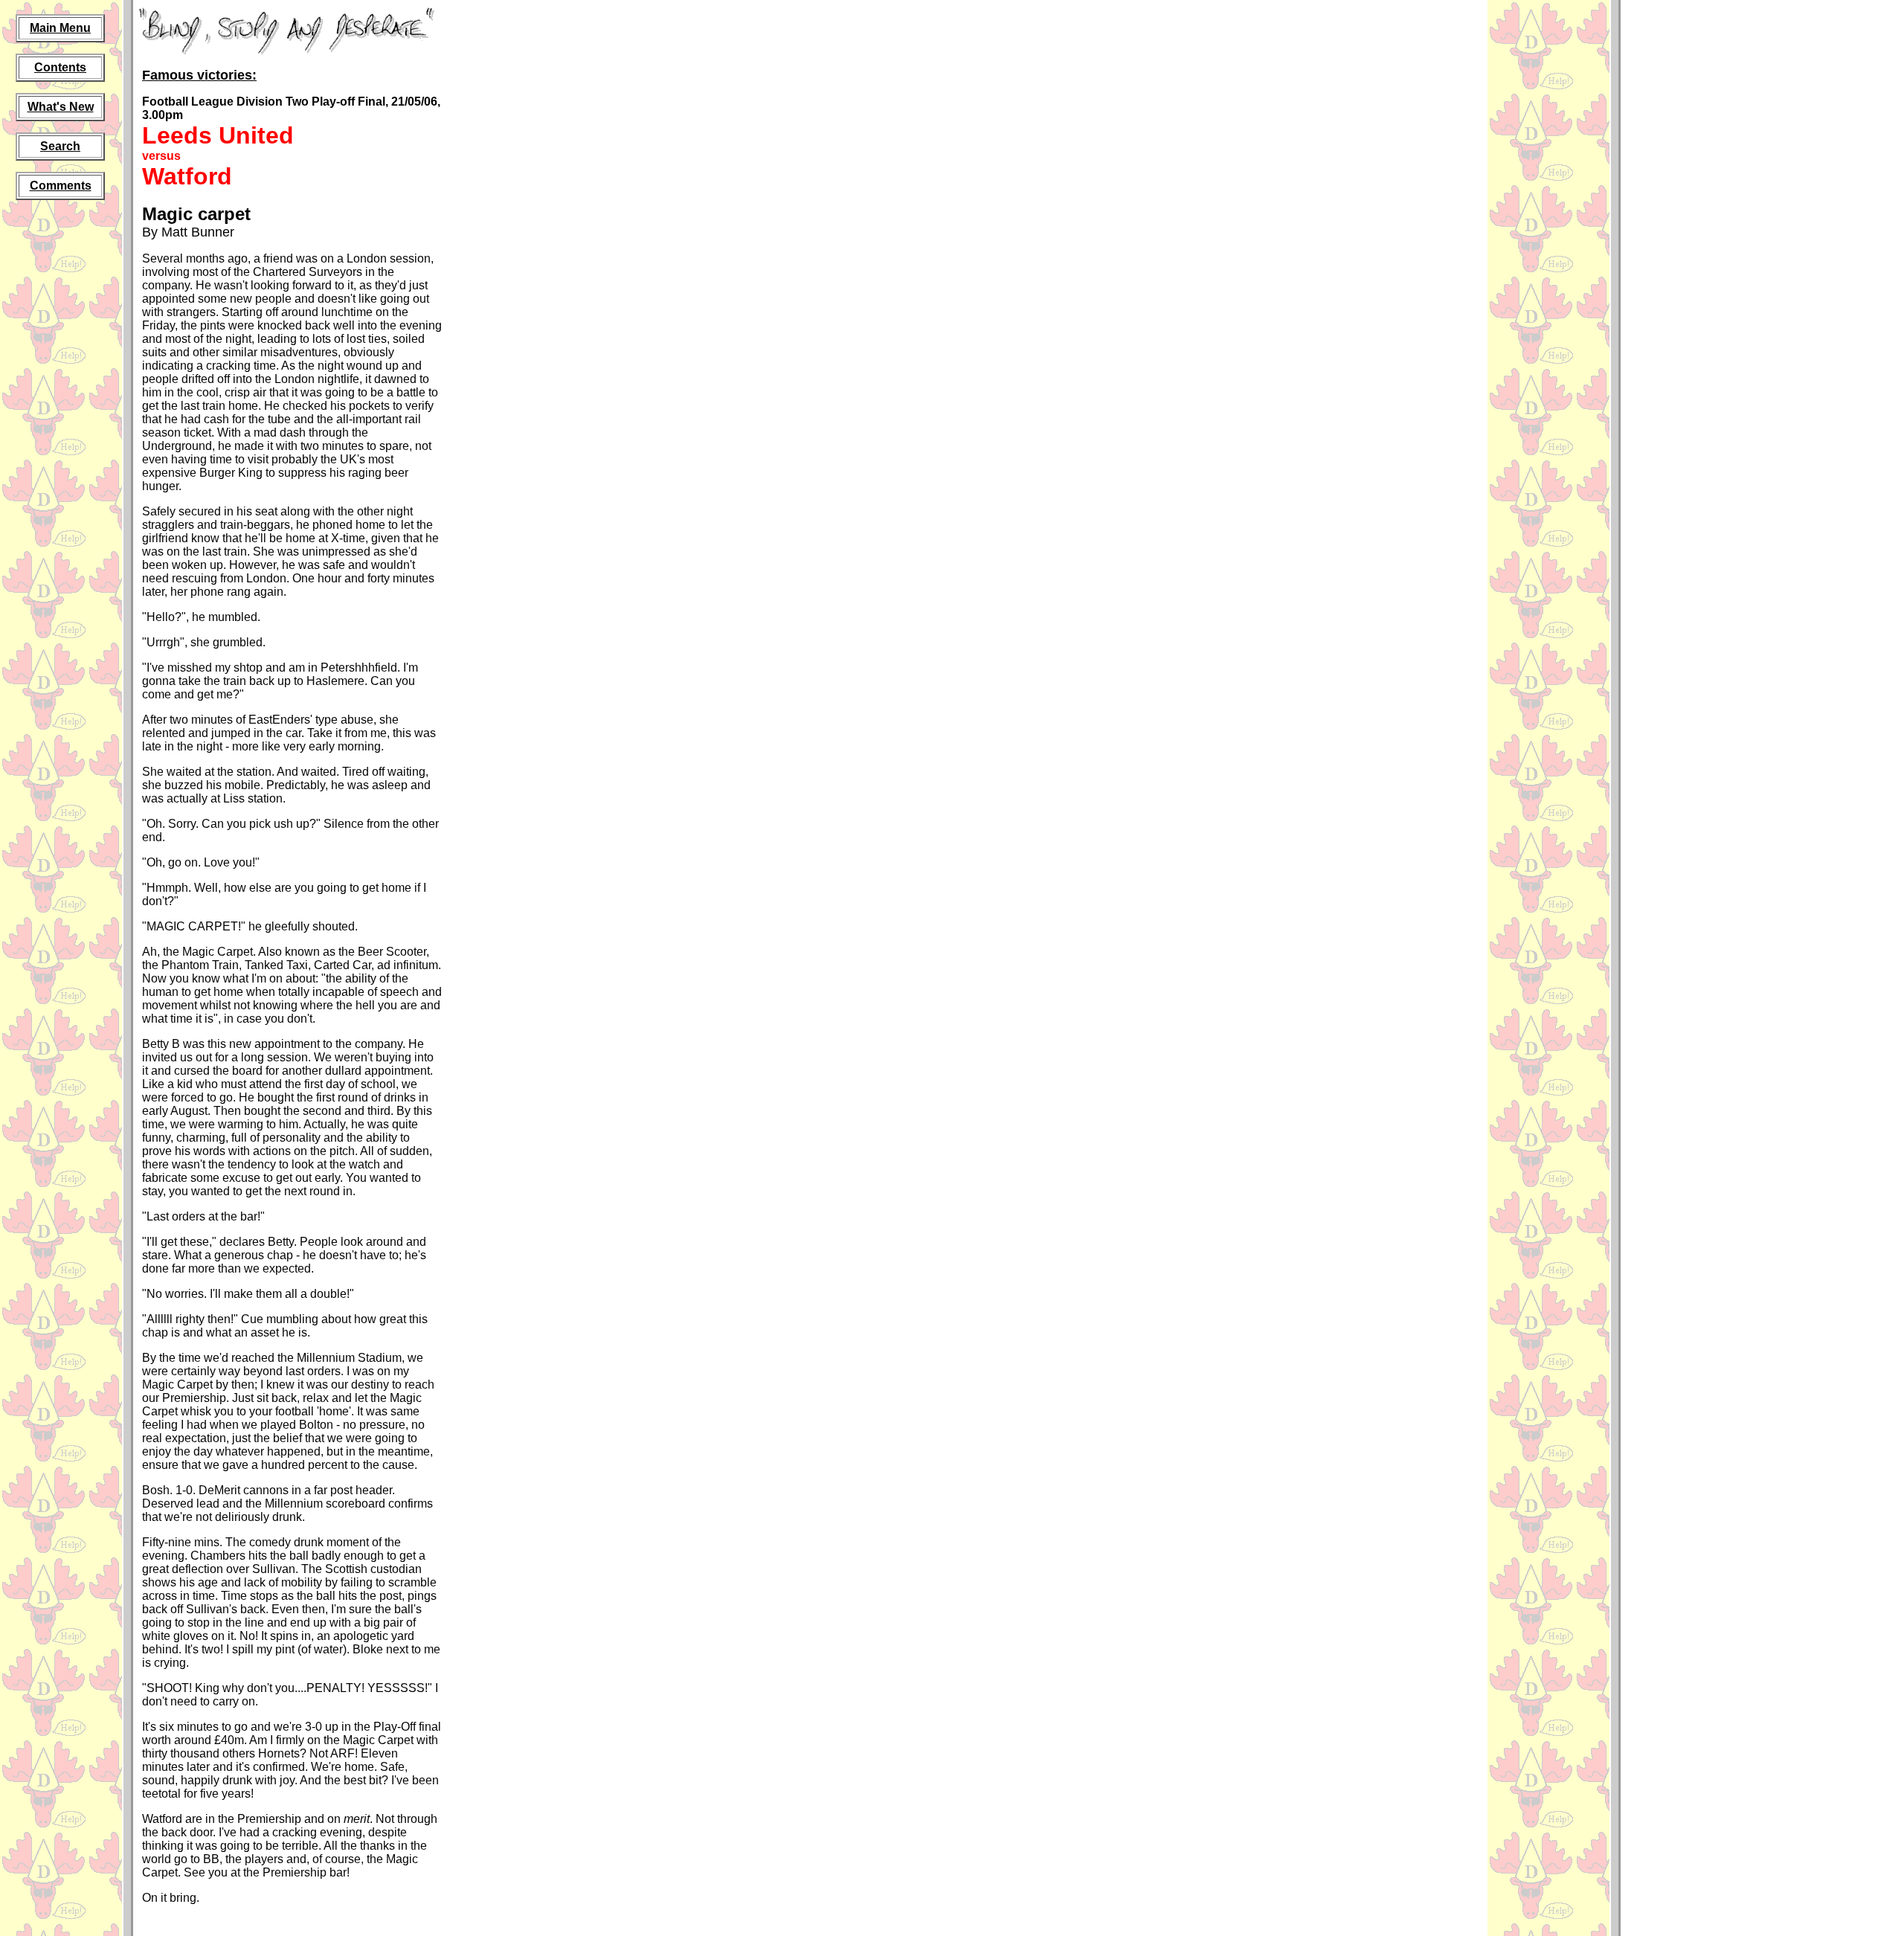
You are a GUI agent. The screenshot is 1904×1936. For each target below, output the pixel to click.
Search (60, 146)
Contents (60, 67)
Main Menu (60, 28)
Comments (61, 186)
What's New (61, 107)
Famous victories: (199, 75)
